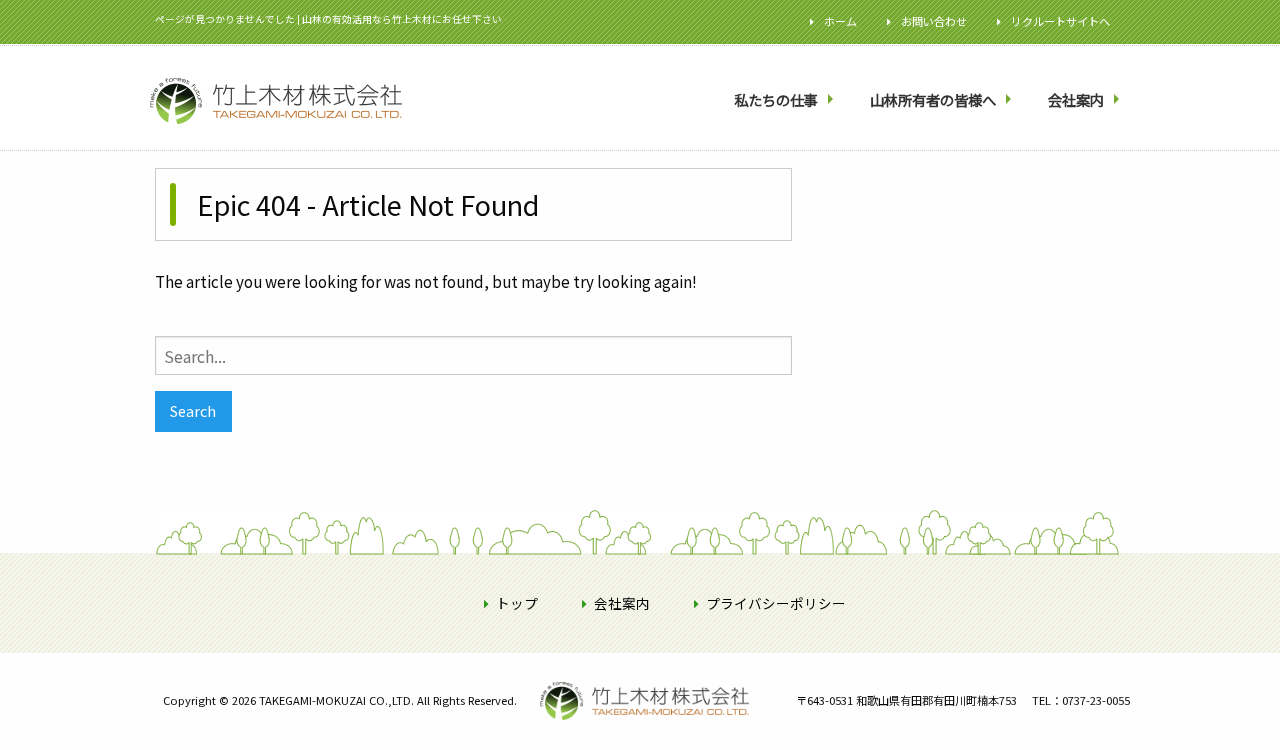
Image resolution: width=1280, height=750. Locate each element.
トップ (517, 603)
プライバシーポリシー (776, 603)
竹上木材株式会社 (604, 732)
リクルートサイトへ (1060, 21)
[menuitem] (786, 100)
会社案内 (1076, 99)
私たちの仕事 (776, 99)
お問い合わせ (934, 21)
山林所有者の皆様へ (933, 99)
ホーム (840, 21)
